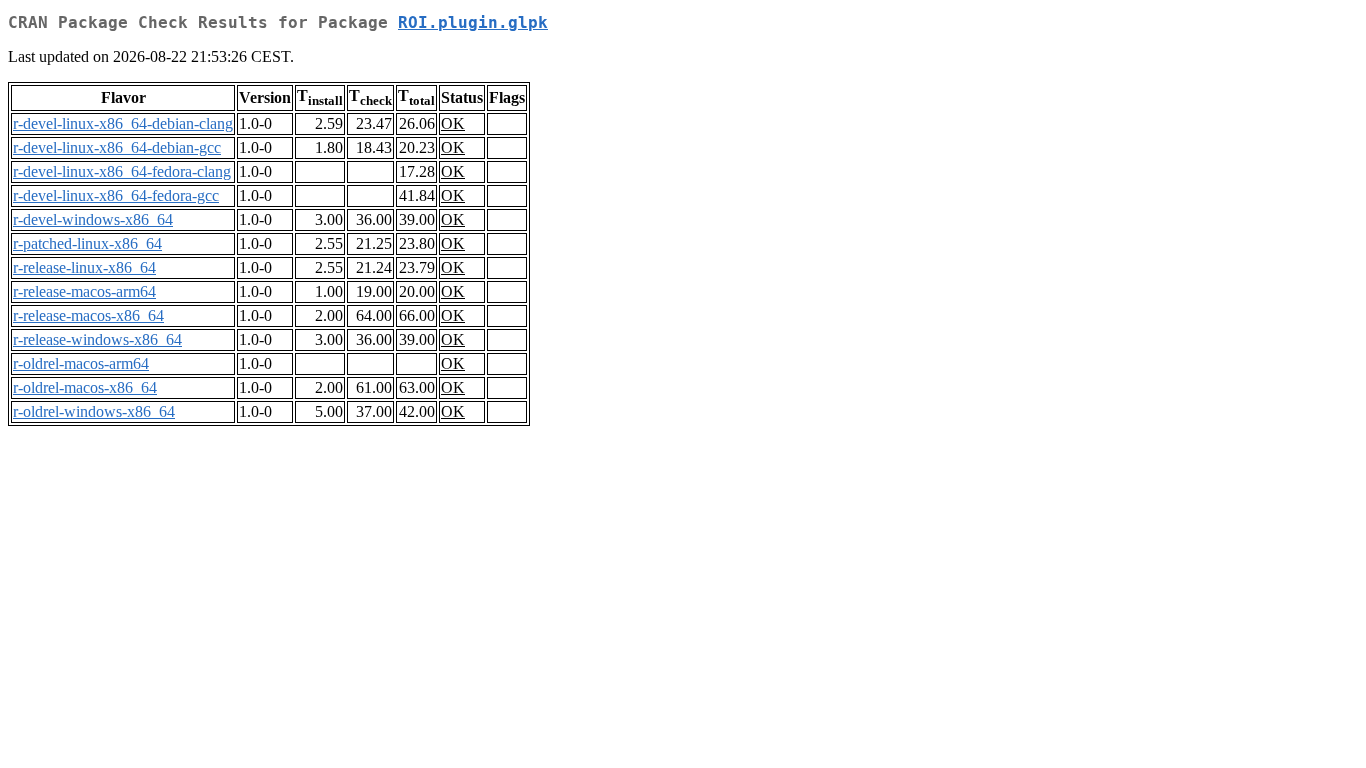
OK (453, 123)
